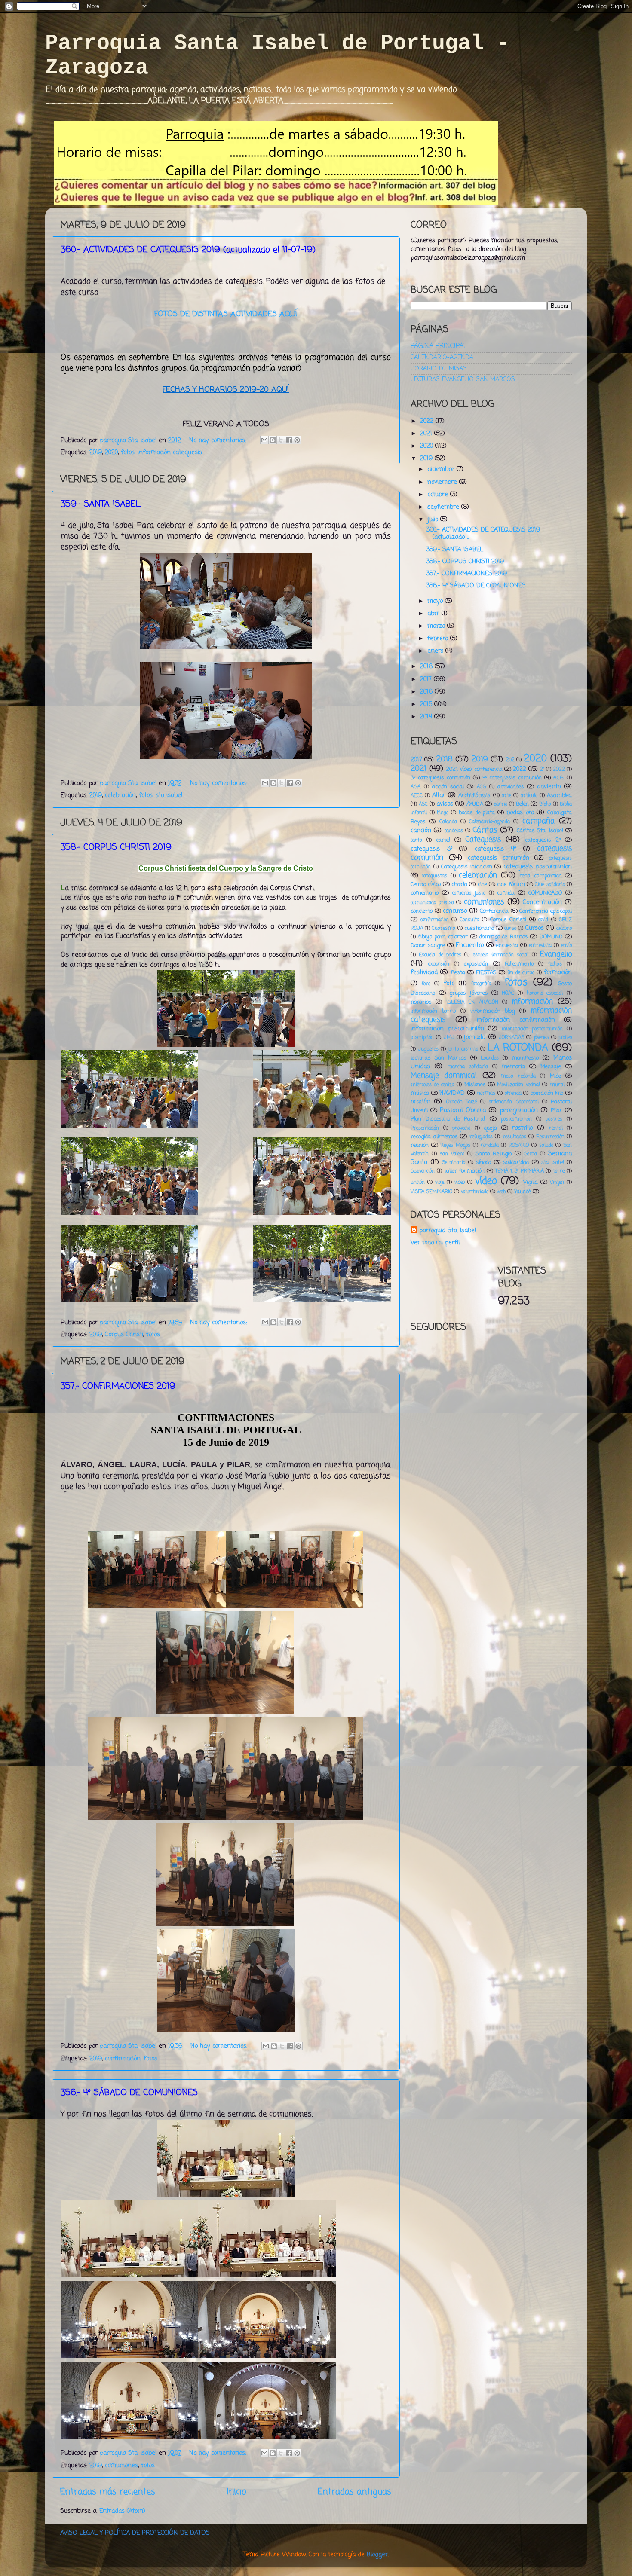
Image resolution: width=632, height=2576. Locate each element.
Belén (522, 804)
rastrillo (522, 1128)
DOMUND (551, 937)
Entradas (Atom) (122, 2511)
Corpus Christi (124, 1335)
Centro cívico (426, 885)
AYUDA (475, 804)
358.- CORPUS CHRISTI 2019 (465, 562)
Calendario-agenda (489, 822)
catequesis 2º (543, 840)
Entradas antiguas (354, 2492)
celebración (120, 795)
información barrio (433, 1011)
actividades (511, 787)
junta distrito (463, 1049)
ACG (482, 787)
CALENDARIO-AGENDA (442, 358)
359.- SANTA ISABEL (455, 550)
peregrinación (519, 1110)
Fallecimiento (519, 964)
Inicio (236, 2492)
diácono (564, 929)
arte (506, 796)
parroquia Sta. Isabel (448, 1231)
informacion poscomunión (447, 1029)
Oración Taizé (462, 1102)
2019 (96, 452)
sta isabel (169, 795)
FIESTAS (486, 973)
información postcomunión (532, 1029)
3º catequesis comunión (440, 778)
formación (558, 972)
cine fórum (511, 885)
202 (510, 760)
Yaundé (523, 1192)
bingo (443, 813)
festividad (424, 972)
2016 (427, 692)
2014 (427, 717)
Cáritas (485, 830)
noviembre (443, 482)
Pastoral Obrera (463, 1110)
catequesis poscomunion (538, 867)
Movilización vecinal (518, 1085)
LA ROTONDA (518, 1048)
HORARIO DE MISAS (439, 369)
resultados (514, 1137)
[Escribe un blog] (273, 440)
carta (416, 840)
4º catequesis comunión (512, 778)
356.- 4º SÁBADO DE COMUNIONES (476, 586)
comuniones (121, 2466)
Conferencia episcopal (546, 911)
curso (510, 929)
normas (486, 1094)
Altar (439, 795)
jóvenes (541, 1038)
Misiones (475, 1085)
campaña (538, 821)
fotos (128, 452)
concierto (422, 911)
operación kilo (547, 1093)
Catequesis (483, 840)
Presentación (425, 1128)
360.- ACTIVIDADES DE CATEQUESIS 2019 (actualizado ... (483, 533)
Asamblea (559, 796)
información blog (493, 1011)
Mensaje (551, 1067)
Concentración (542, 902)
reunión (420, 1145)
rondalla (490, 1146)
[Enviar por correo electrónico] (264, 440)
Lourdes (490, 1058)
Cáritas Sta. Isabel (540, 831)
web (501, 1192)
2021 (427, 434)
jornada (475, 1037)
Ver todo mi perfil (435, 1243)
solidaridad (516, 1163)
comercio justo (469, 893)
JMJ (449, 1038)
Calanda (448, 822)
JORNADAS (511, 1038)
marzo (437, 626)
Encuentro (470, 945)
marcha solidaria (468, 1067)
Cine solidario (550, 885)
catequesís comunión (498, 858)
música (420, 1093)
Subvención (423, 1171)
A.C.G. (559, 778)
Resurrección (550, 1137)
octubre (439, 495)
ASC (423, 804)
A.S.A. (416, 787)
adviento (549, 787)
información (532, 1002)
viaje (440, 1183)
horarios (421, 1002)
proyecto (461, 1128)
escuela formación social (501, 955)
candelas (454, 831)
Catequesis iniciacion (467, 867)
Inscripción (422, 1038)
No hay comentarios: (219, 440)
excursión (439, 964)
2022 (428, 421)
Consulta (469, 920)
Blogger (377, 2555)
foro (426, 984)
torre (559, 1171)
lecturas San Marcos (439, 1058)
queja (490, 1128)
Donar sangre (428, 946)
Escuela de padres (440, 955)
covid (543, 920)
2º (542, 770)
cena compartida (540, 876)
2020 (111, 452)
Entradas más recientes (108, 2492)
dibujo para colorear (443, 937)
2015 (427, 704)
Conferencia (494, 911)
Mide (555, 1076)
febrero (439, 639)
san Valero (452, 1154)
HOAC (508, 993)
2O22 (559, 770)
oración (420, 1102)
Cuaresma (443, 929)
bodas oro (520, 813)
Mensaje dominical (444, 1076)
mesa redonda (518, 1076)
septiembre (444, 507)
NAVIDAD (452, 1093)
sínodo (483, 1163)
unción (418, 1183)
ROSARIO (519, 1146)
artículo (529, 796)
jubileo (565, 1038)
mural (557, 1085)
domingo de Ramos (504, 937)
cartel (443, 840)
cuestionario (479, 928)
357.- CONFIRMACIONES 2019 (466, 574)
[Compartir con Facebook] (289, 440)
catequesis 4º (495, 849)
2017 (427, 679)
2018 (427, 666)
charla (459, 885)
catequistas (434, 876)
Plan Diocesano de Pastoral (448, 1119)
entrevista (540, 946)
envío (566, 946)
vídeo (486, 1181)
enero (436, 651)
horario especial (545, 993)
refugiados (481, 1137)
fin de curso (521, 973)
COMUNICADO (545, 893)
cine (482, 885)
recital (556, 1128)
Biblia (545, 804)
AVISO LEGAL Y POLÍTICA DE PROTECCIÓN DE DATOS (135, 2533)
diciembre (442, 469)
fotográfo (481, 984)
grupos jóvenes (469, 993)
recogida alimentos (434, 1137)
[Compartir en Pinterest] (297, 440)
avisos (445, 804)
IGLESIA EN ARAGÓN (472, 1002)
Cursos (535, 928)
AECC (417, 796)
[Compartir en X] (281, 440)
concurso (455, 911)
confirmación (123, 2059)
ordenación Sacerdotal (514, 1102)
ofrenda (513, 1094)
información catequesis (170, 452)
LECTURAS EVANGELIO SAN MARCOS (463, 379)
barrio (500, 804)
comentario (425, 893)
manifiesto (525, 1058)
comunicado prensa (432, 903)
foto (449, 984)
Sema (531, 1154)
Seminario (454, 1163)
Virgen (557, 1183)
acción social (448, 787)
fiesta (458, 973)
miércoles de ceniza (433, 1085)
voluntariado (475, 1192)
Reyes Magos (455, 1146)
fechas (555, 964)
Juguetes (428, 1049)
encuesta (507, 946)
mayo (436, 601)
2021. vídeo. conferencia (474, 769)
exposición (476, 964)
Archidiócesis (474, 796)
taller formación (465, 1171)
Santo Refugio (494, 1154)
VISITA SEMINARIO (431, 1192)
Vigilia (531, 1182)
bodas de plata (477, 813)
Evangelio (556, 954)
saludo (546, 1146)
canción (421, 831)
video (460, 1183)
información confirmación (516, 1020)
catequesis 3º (431, 849)
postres (554, 1119)
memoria (513, 1067)
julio (434, 519)
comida (506, 893)
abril (434, 614)
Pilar (557, 1111)
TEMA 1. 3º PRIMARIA (519, 1171)
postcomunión (516, 1119)
